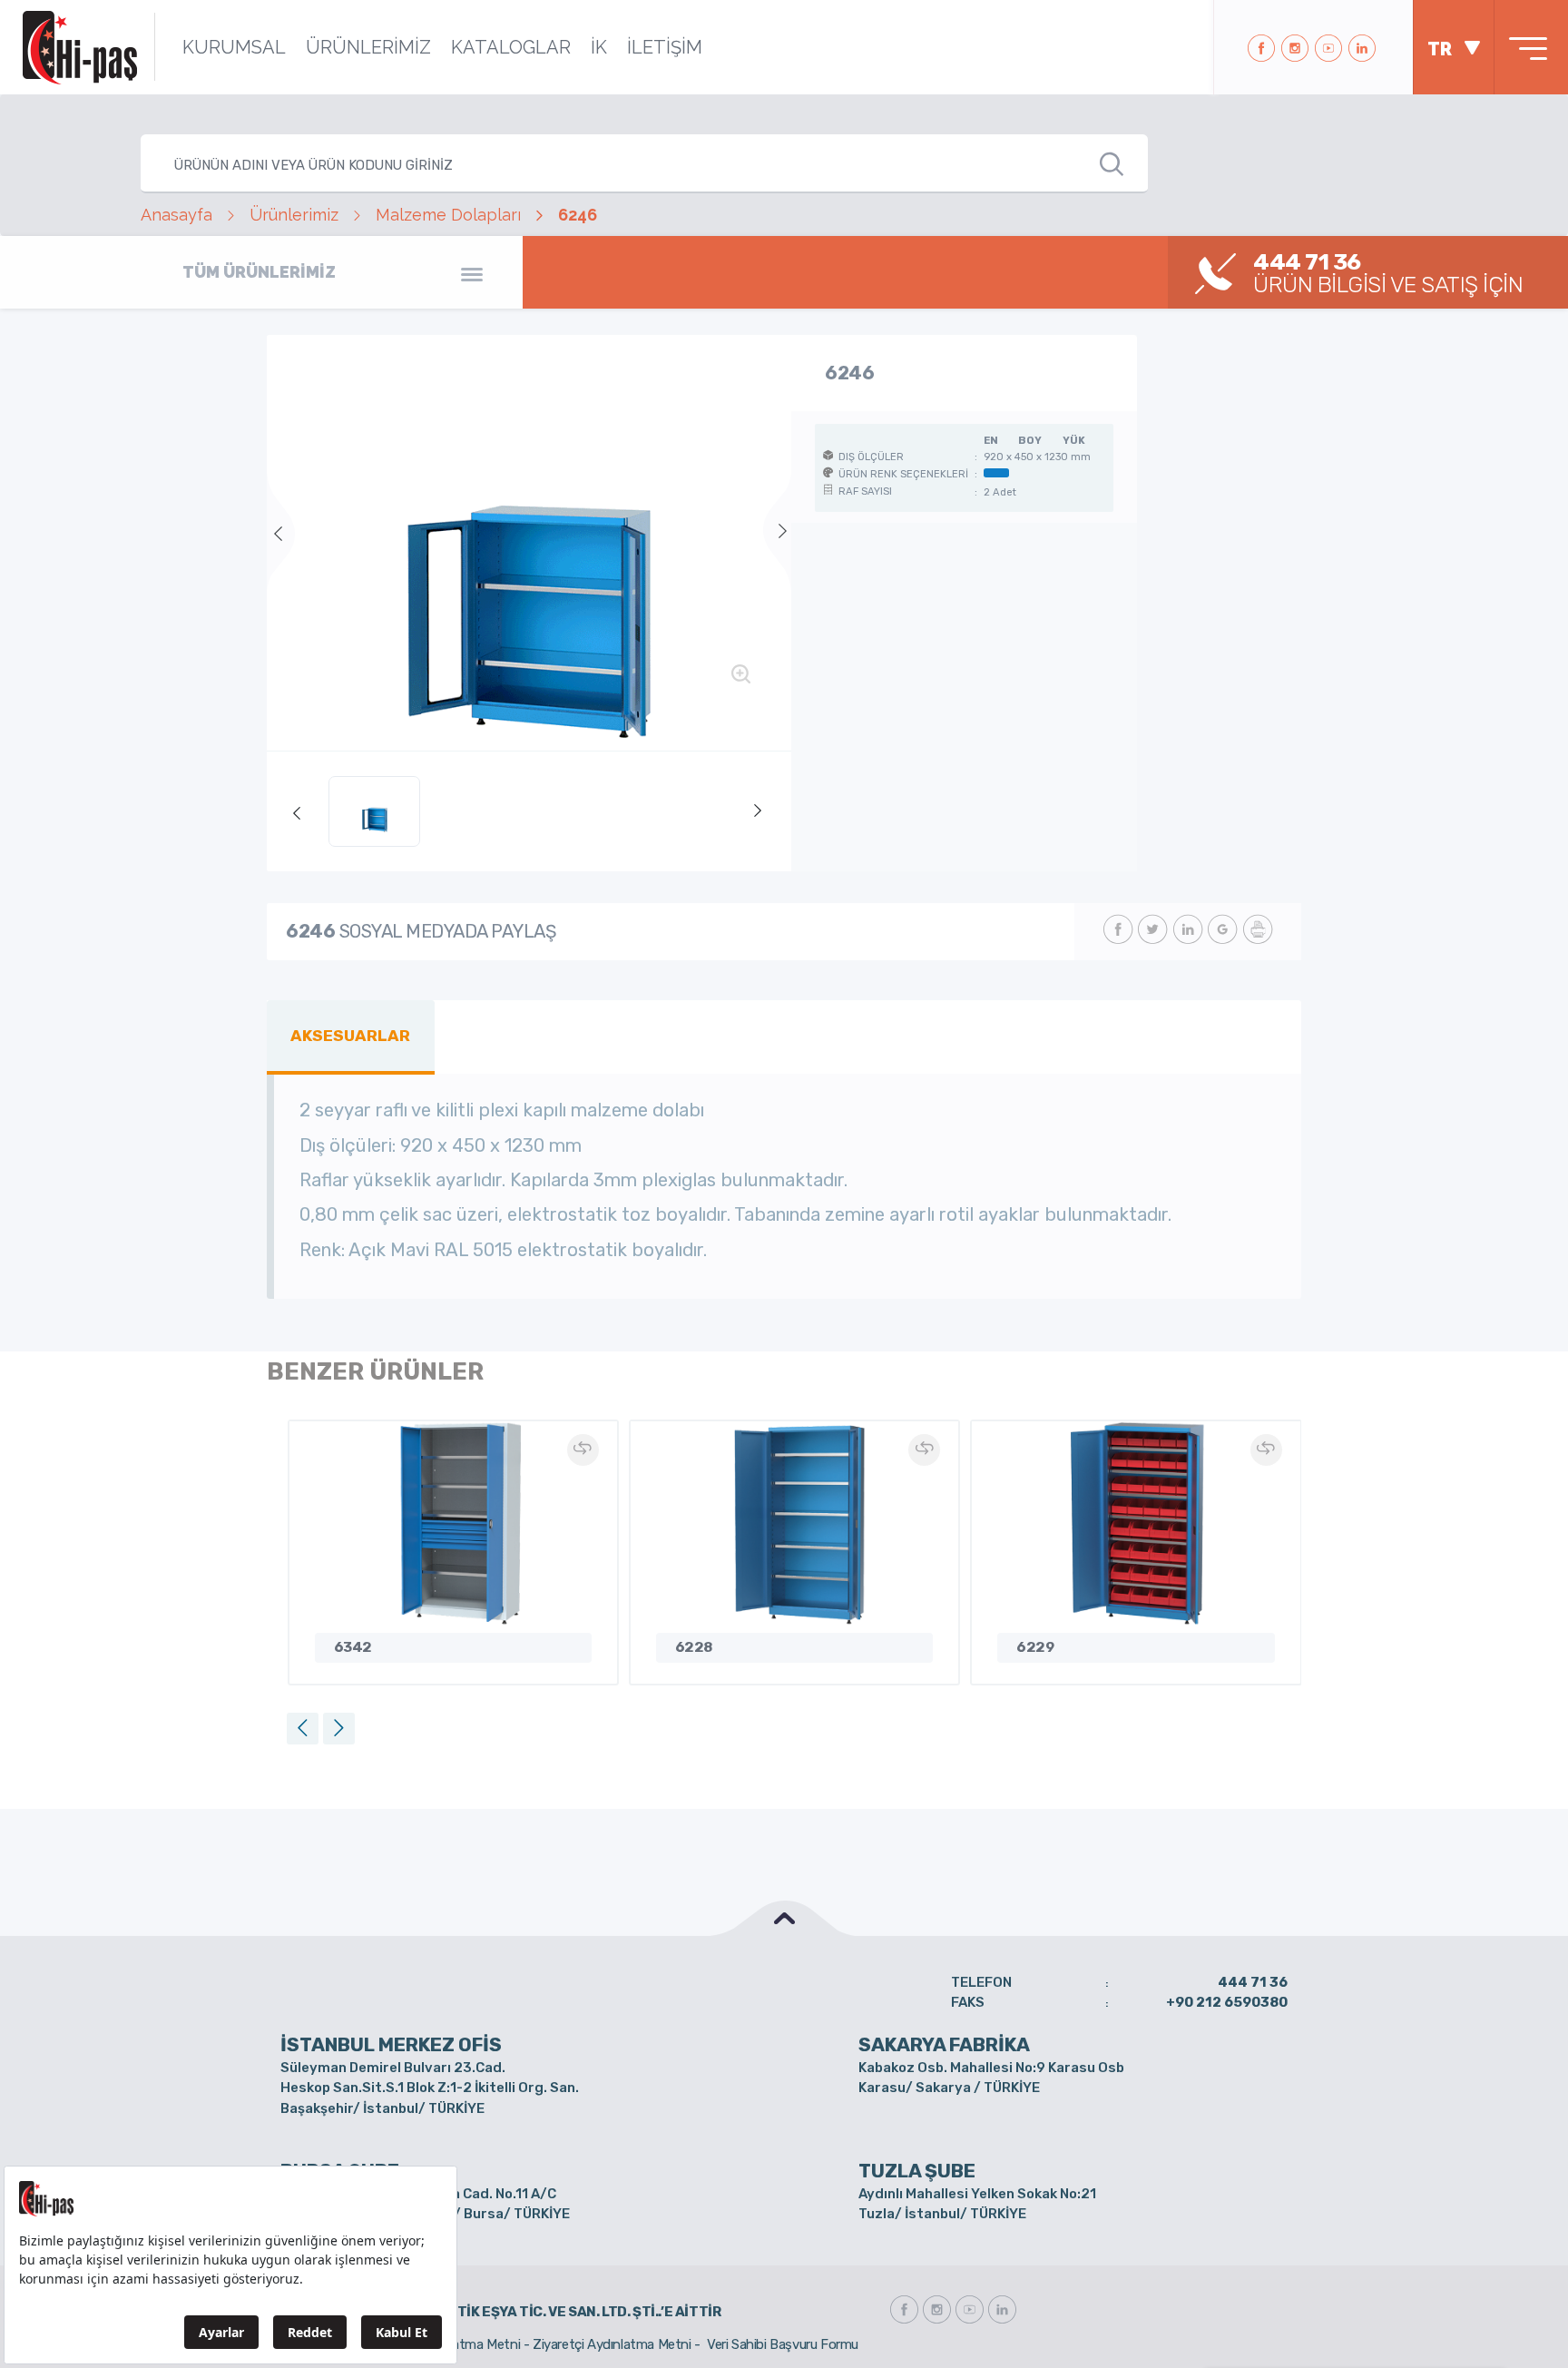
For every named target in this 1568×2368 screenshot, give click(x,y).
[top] (784, 1918)
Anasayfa (176, 215)
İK (599, 47)
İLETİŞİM (665, 47)
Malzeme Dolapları (448, 215)
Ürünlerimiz (294, 215)
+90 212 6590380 (1227, 2002)
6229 (1035, 1647)
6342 (353, 1647)
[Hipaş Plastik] (80, 47)
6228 (694, 1647)
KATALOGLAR (511, 47)
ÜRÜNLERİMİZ (368, 47)
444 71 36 (1253, 1982)
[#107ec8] (529, 543)
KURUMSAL (234, 47)
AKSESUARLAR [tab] (350, 1036)
